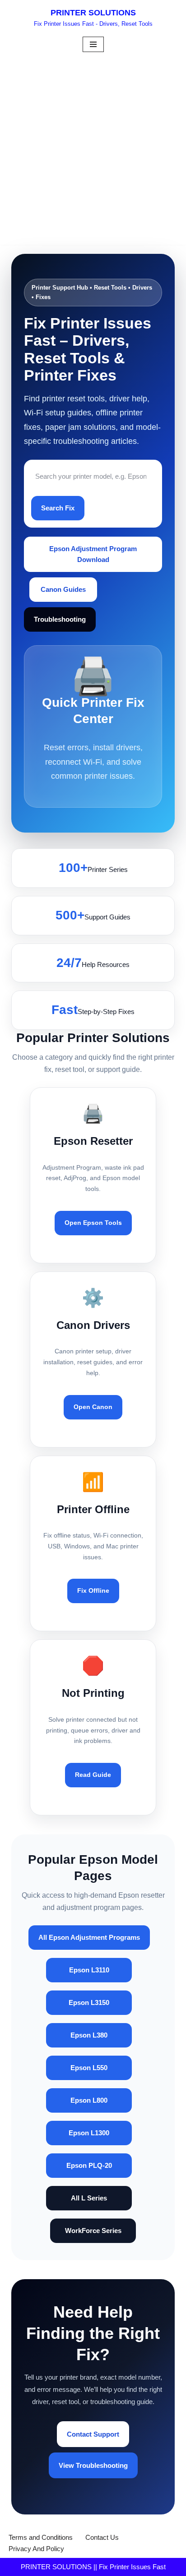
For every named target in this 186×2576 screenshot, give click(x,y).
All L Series (89, 2198)
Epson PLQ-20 (89, 2165)
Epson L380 (89, 2035)
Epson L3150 (89, 2002)
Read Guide (93, 1775)
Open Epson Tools (93, 1223)
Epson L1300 (89, 2133)
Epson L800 (89, 2100)
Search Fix (58, 508)
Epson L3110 (89, 1970)
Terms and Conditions (41, 2537)
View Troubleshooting (93, 2465)
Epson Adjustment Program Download (93, 554)
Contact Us (102, 2537)
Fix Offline (93, 1590)
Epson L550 (89, 2068)
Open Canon (93, 1407)
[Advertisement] (93, 152)
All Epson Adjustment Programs (89, 1937)
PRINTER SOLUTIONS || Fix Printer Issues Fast (93, 2567)
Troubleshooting (60, 619)
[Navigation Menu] (93, 44)
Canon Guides (63, 589)
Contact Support (93, 2434)
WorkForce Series (93, 2231)
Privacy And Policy (36, 2549)
